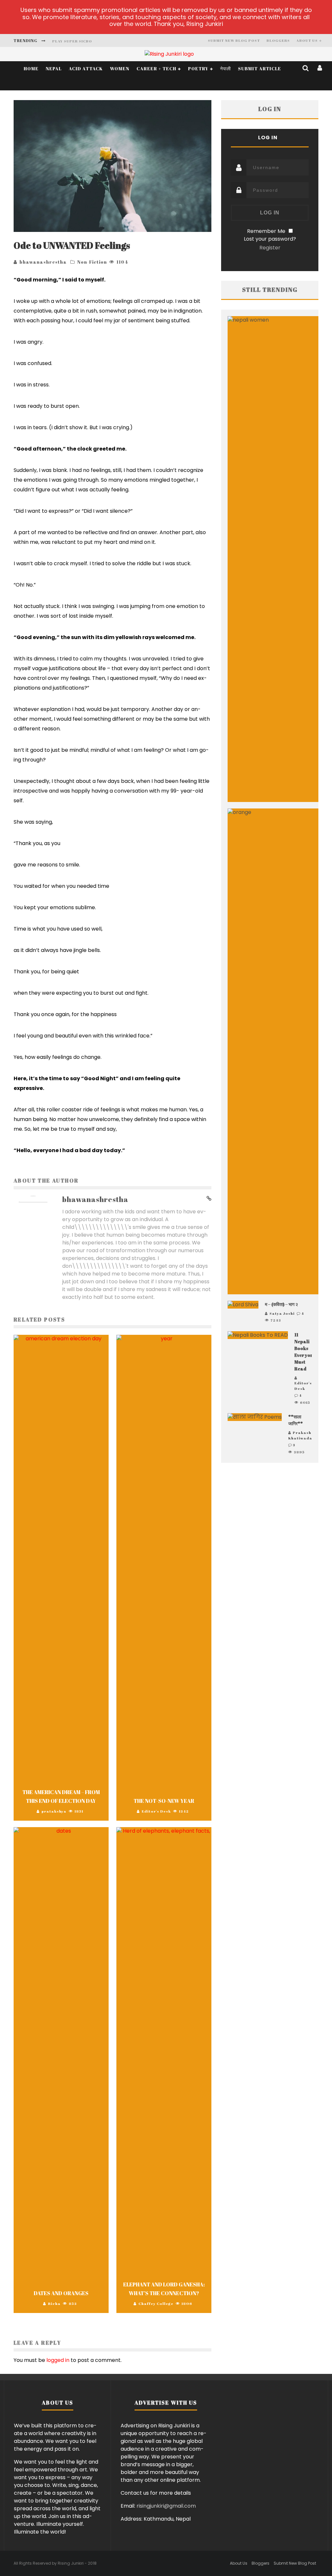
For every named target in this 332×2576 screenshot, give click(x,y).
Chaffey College (156, 2303)
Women (120, 69)
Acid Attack (86, 69)
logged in (58, 2360)
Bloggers (278, 40)
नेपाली (225, 69)
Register (270, 248)
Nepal (54, 69)
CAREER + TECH (156, 69)
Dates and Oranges (61, 2293)
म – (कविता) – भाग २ (281, 1304)
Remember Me (266, 231)
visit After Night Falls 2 (82, 41)
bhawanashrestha (43, 262)
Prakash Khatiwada (300, 1435)
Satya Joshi (282, 1313)
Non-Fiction (92, 262)
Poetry (198, 69)
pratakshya (54, 1811)
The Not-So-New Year (164, 1801)
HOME (31, 69)
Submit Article (260, 69)
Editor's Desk (156, 1811)
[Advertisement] (270, 1528)
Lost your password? (270, 239)
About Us (307, 40)
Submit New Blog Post (234, 40)
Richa (54, 2303)
